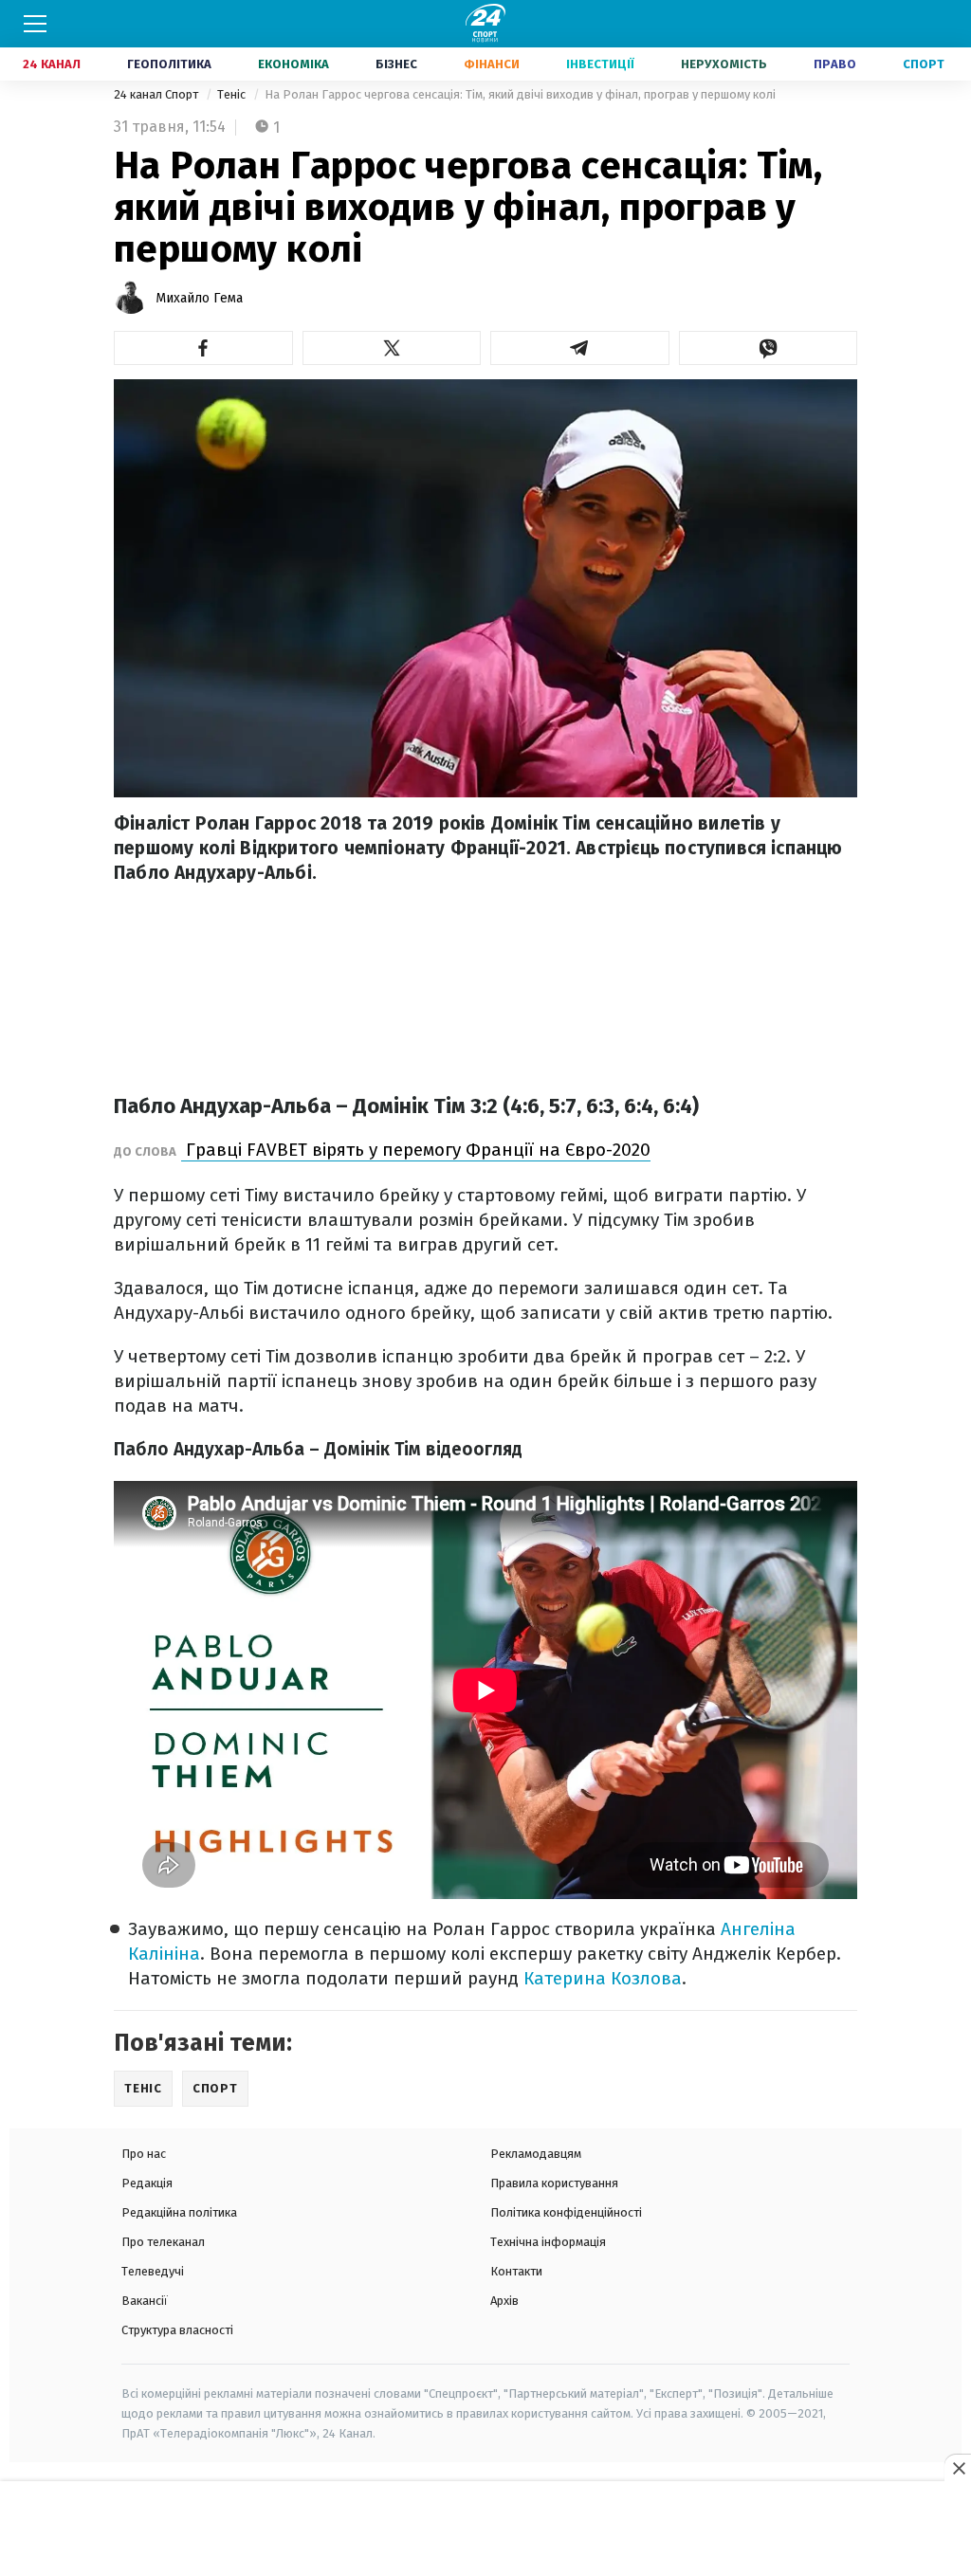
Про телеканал (163, 2242)
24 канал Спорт (157, 94)
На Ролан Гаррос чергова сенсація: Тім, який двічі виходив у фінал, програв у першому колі (520, 94)
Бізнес (396, 64)
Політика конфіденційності (566, 2212)
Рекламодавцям (536, 2154)
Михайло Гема (199, 298)
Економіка (293, 64)
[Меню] (35, 24)
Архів (504, 2301)
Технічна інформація (548, 2242)
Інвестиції (600, 64)
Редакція (147, 2183)
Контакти (516, 2271)
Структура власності (177, 2330)
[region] (485, 2530)
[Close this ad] (958, 2468)
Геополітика (169, 64)
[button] (203, 348)
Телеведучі (153, 2271)
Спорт (924, 64)
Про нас (144, 2154)
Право (835, 64)
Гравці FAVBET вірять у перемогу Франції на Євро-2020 (416, 1150)
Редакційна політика (179, 2212)
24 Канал (52, 64)
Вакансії (145, 2301)
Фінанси (492, 64)
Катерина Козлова (603, 1978)
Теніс (233, 94)
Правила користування (554, 2183)
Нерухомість (724, 64)
